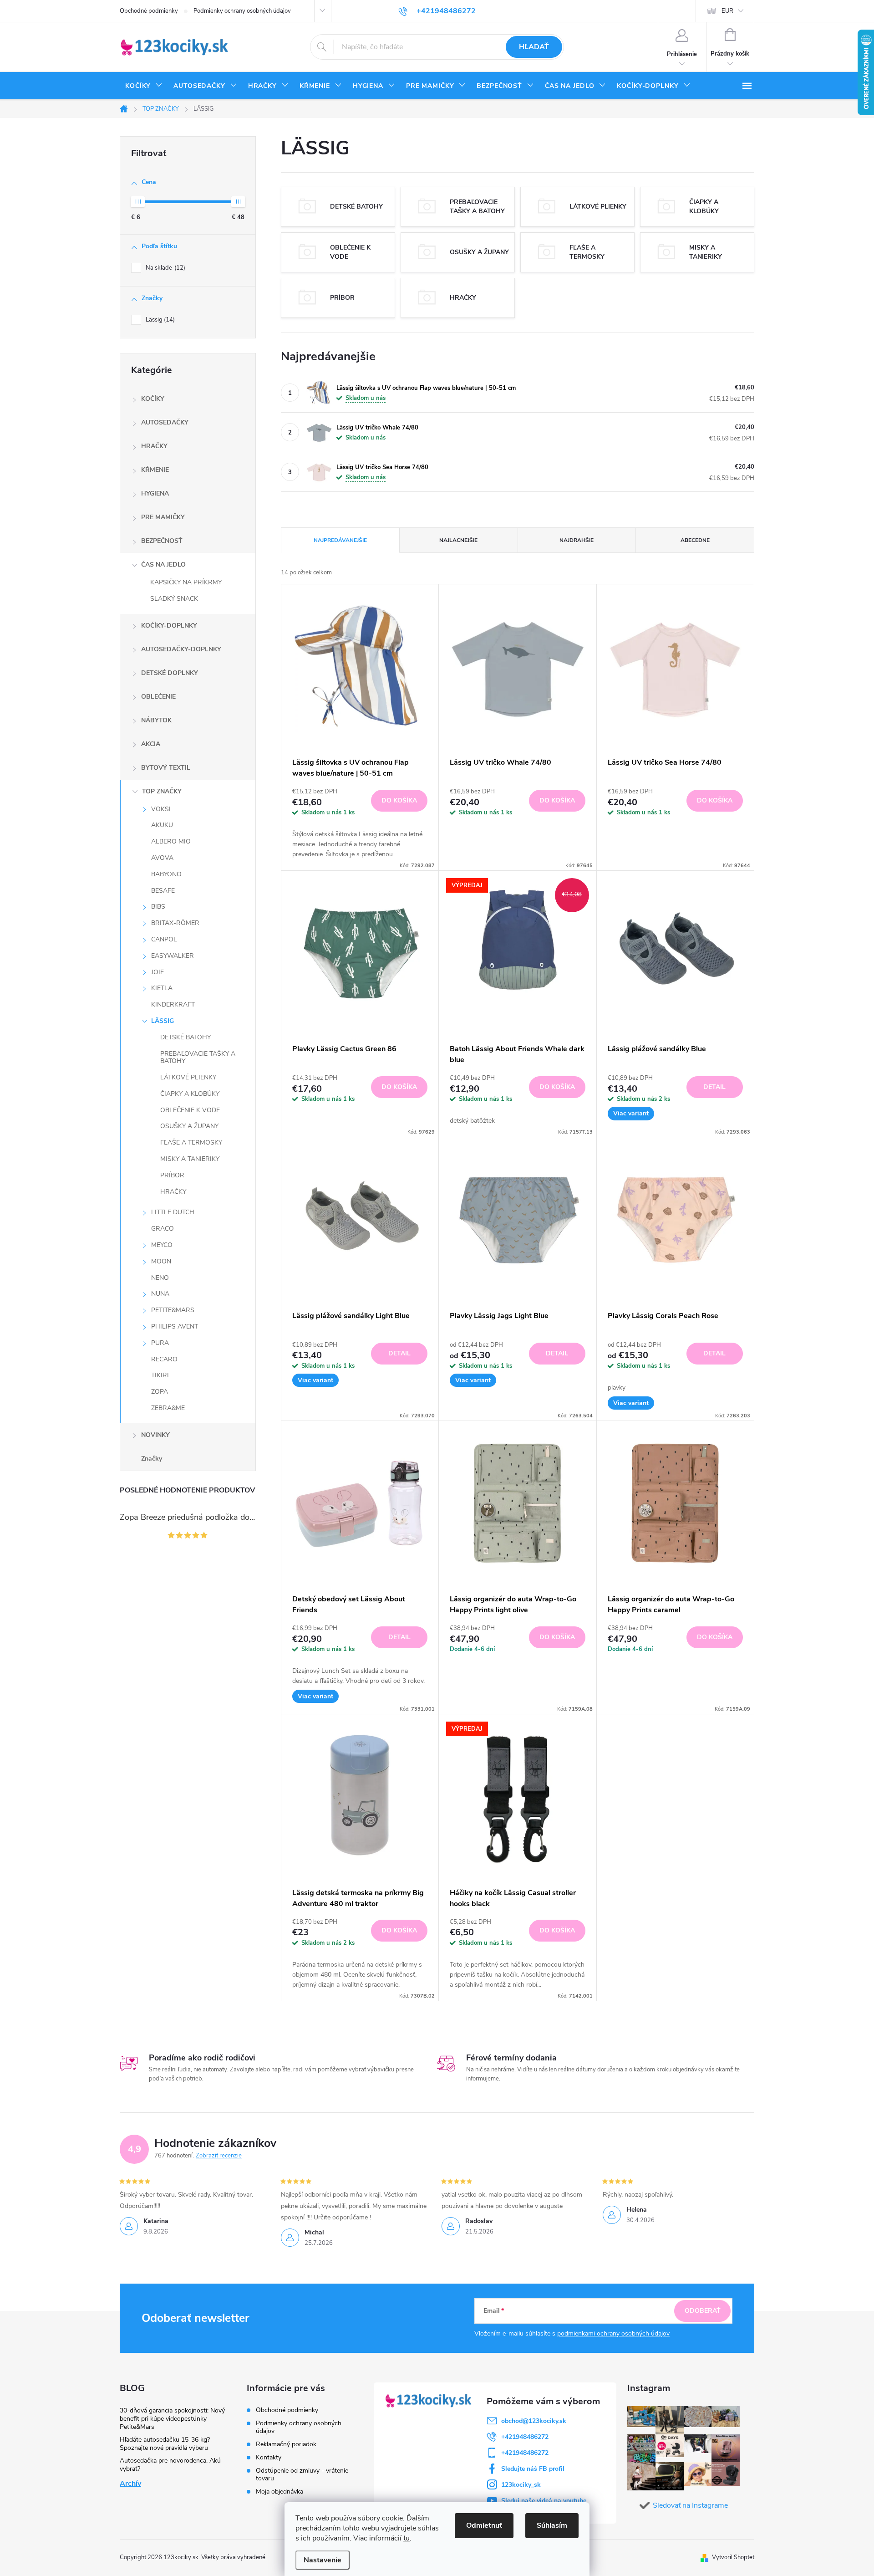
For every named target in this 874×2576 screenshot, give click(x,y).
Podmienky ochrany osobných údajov (242, 11)
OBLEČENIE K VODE (190, 1110)
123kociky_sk (521, 2485)
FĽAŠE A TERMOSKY (191, 1142)
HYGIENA (155, 493)
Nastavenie (323, 2560)
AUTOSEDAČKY (165, 422)
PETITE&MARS (173, 1310)
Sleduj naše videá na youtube (544, 2501)
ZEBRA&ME (168, 1408)
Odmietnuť (484, 2525)
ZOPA (160, 1392)
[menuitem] (144, 86)
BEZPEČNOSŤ (162, 541)
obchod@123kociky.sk (534, 2421)
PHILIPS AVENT (175, 1326)
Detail (714, 1087)
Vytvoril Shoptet (733, 2557)
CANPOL (164, 939)
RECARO (164, 1359)
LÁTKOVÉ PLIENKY (188, 1077)
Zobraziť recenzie (219, 2156)
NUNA (160, 1294)
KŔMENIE (155, 470)
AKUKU (162, 825)
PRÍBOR (172, 1175)
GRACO (163, 1229)
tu (407, 2538)
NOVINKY (155, 1435)
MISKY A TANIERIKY (190, 1159)
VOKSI (161, 809)
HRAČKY (154, 446)
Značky (152, 1459)
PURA (160, 1343)
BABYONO (166, 874)
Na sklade (165, 268)
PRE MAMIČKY (163, 517)
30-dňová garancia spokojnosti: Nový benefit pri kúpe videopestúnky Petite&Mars (172, 2419)
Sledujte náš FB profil (533, 2469)
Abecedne (695, 540)
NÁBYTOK (156, 720)
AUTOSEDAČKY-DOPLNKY (181, 649)
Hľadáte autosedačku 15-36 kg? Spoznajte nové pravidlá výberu (165, 2444)
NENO (160, 1278)
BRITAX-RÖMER (175, 923)
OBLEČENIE (158, 697)
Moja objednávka (279, 2492)
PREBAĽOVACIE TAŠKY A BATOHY (198, 1058)
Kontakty (269, 2457)
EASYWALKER (173, 956)
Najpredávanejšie (340, 540)
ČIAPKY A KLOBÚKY (190, 1094)
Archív (130, 2484)
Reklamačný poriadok (286, 2444)
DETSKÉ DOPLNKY (170, 673)
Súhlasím (552, 2525)
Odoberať (703, 2311)
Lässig (159, 320)
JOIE (158, 972)
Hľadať (534, 47)
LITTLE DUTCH (173, 1212)
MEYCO (162, 1245)
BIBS (158, 907)
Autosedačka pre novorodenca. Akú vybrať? (170, 2465)
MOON (161, 1261)
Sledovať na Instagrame (690, 2505)
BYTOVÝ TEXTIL (166, 768)
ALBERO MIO (171, 841)
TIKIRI (160, 1375)
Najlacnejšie (458, 540)
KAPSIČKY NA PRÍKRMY (186, 582)
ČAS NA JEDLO (163, 565)
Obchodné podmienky (149, 11)
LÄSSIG (163, 1021)
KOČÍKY (153, 399)
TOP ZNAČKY (162, 791)
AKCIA (151, 744)
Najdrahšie (577, 540)
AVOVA (162, 858)
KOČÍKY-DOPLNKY (169, 626)
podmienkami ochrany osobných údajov (613, 2333)
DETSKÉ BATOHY (185, 1037)
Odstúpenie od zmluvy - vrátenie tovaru (302, 2474)
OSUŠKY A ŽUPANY (189, 1126)
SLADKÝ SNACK (174, 599)
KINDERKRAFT (173, 1004)
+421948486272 (525, 2437)
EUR (727, 11)
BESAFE (163, 891)
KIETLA (162, 988)
